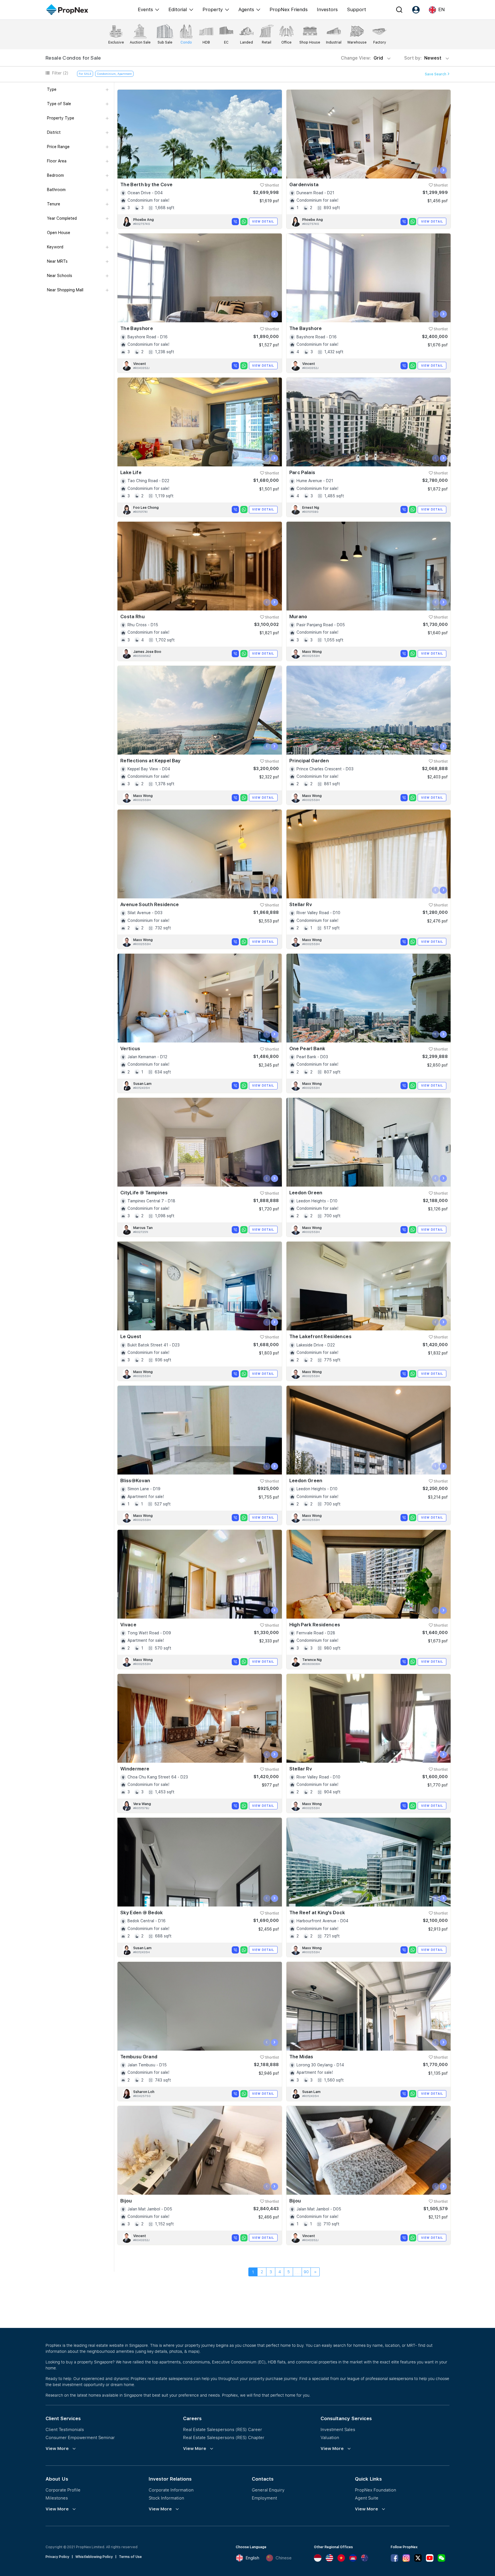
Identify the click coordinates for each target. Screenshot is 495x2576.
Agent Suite (367, 2498)
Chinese (284, 2558)
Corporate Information (171, 2490)
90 (306, 2272)
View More (57, 2449)
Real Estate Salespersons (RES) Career (223, 2429)
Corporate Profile (63, 2490)
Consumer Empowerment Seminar (80, 2437)
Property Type (61, 118)
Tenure (54, 204)
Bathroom (56, 190)
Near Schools (60, 276)
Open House (59, 233)
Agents (246, 9)
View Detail (263, 221)
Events (145, 9)
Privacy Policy (57, 2557)
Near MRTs (57, 261)
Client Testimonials (65, 2429)
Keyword (55, 247)
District (54, 132)
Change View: (362, 58)
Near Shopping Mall (65, 290)
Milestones (57, 2498)
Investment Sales (338, 2429)
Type (52, 89)
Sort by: (423, 58)
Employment (264, 2498)
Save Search (436, 74)
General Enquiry (268, 2490)
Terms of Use (130, 2557)
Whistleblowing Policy (94, 2557)
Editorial (178, 9)
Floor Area (57, 161)
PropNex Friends (289, 9)
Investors (327, 9)
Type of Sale (59, 104)
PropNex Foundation (376, 2490)
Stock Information (166, 2498)
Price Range (58, 147)
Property (213, 9)
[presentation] (267, 170)
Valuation (330, 2437)
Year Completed (62, 218)
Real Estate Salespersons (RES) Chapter (224, 2437)
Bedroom (55, 175)
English (252, 2558)
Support (356, 9)
